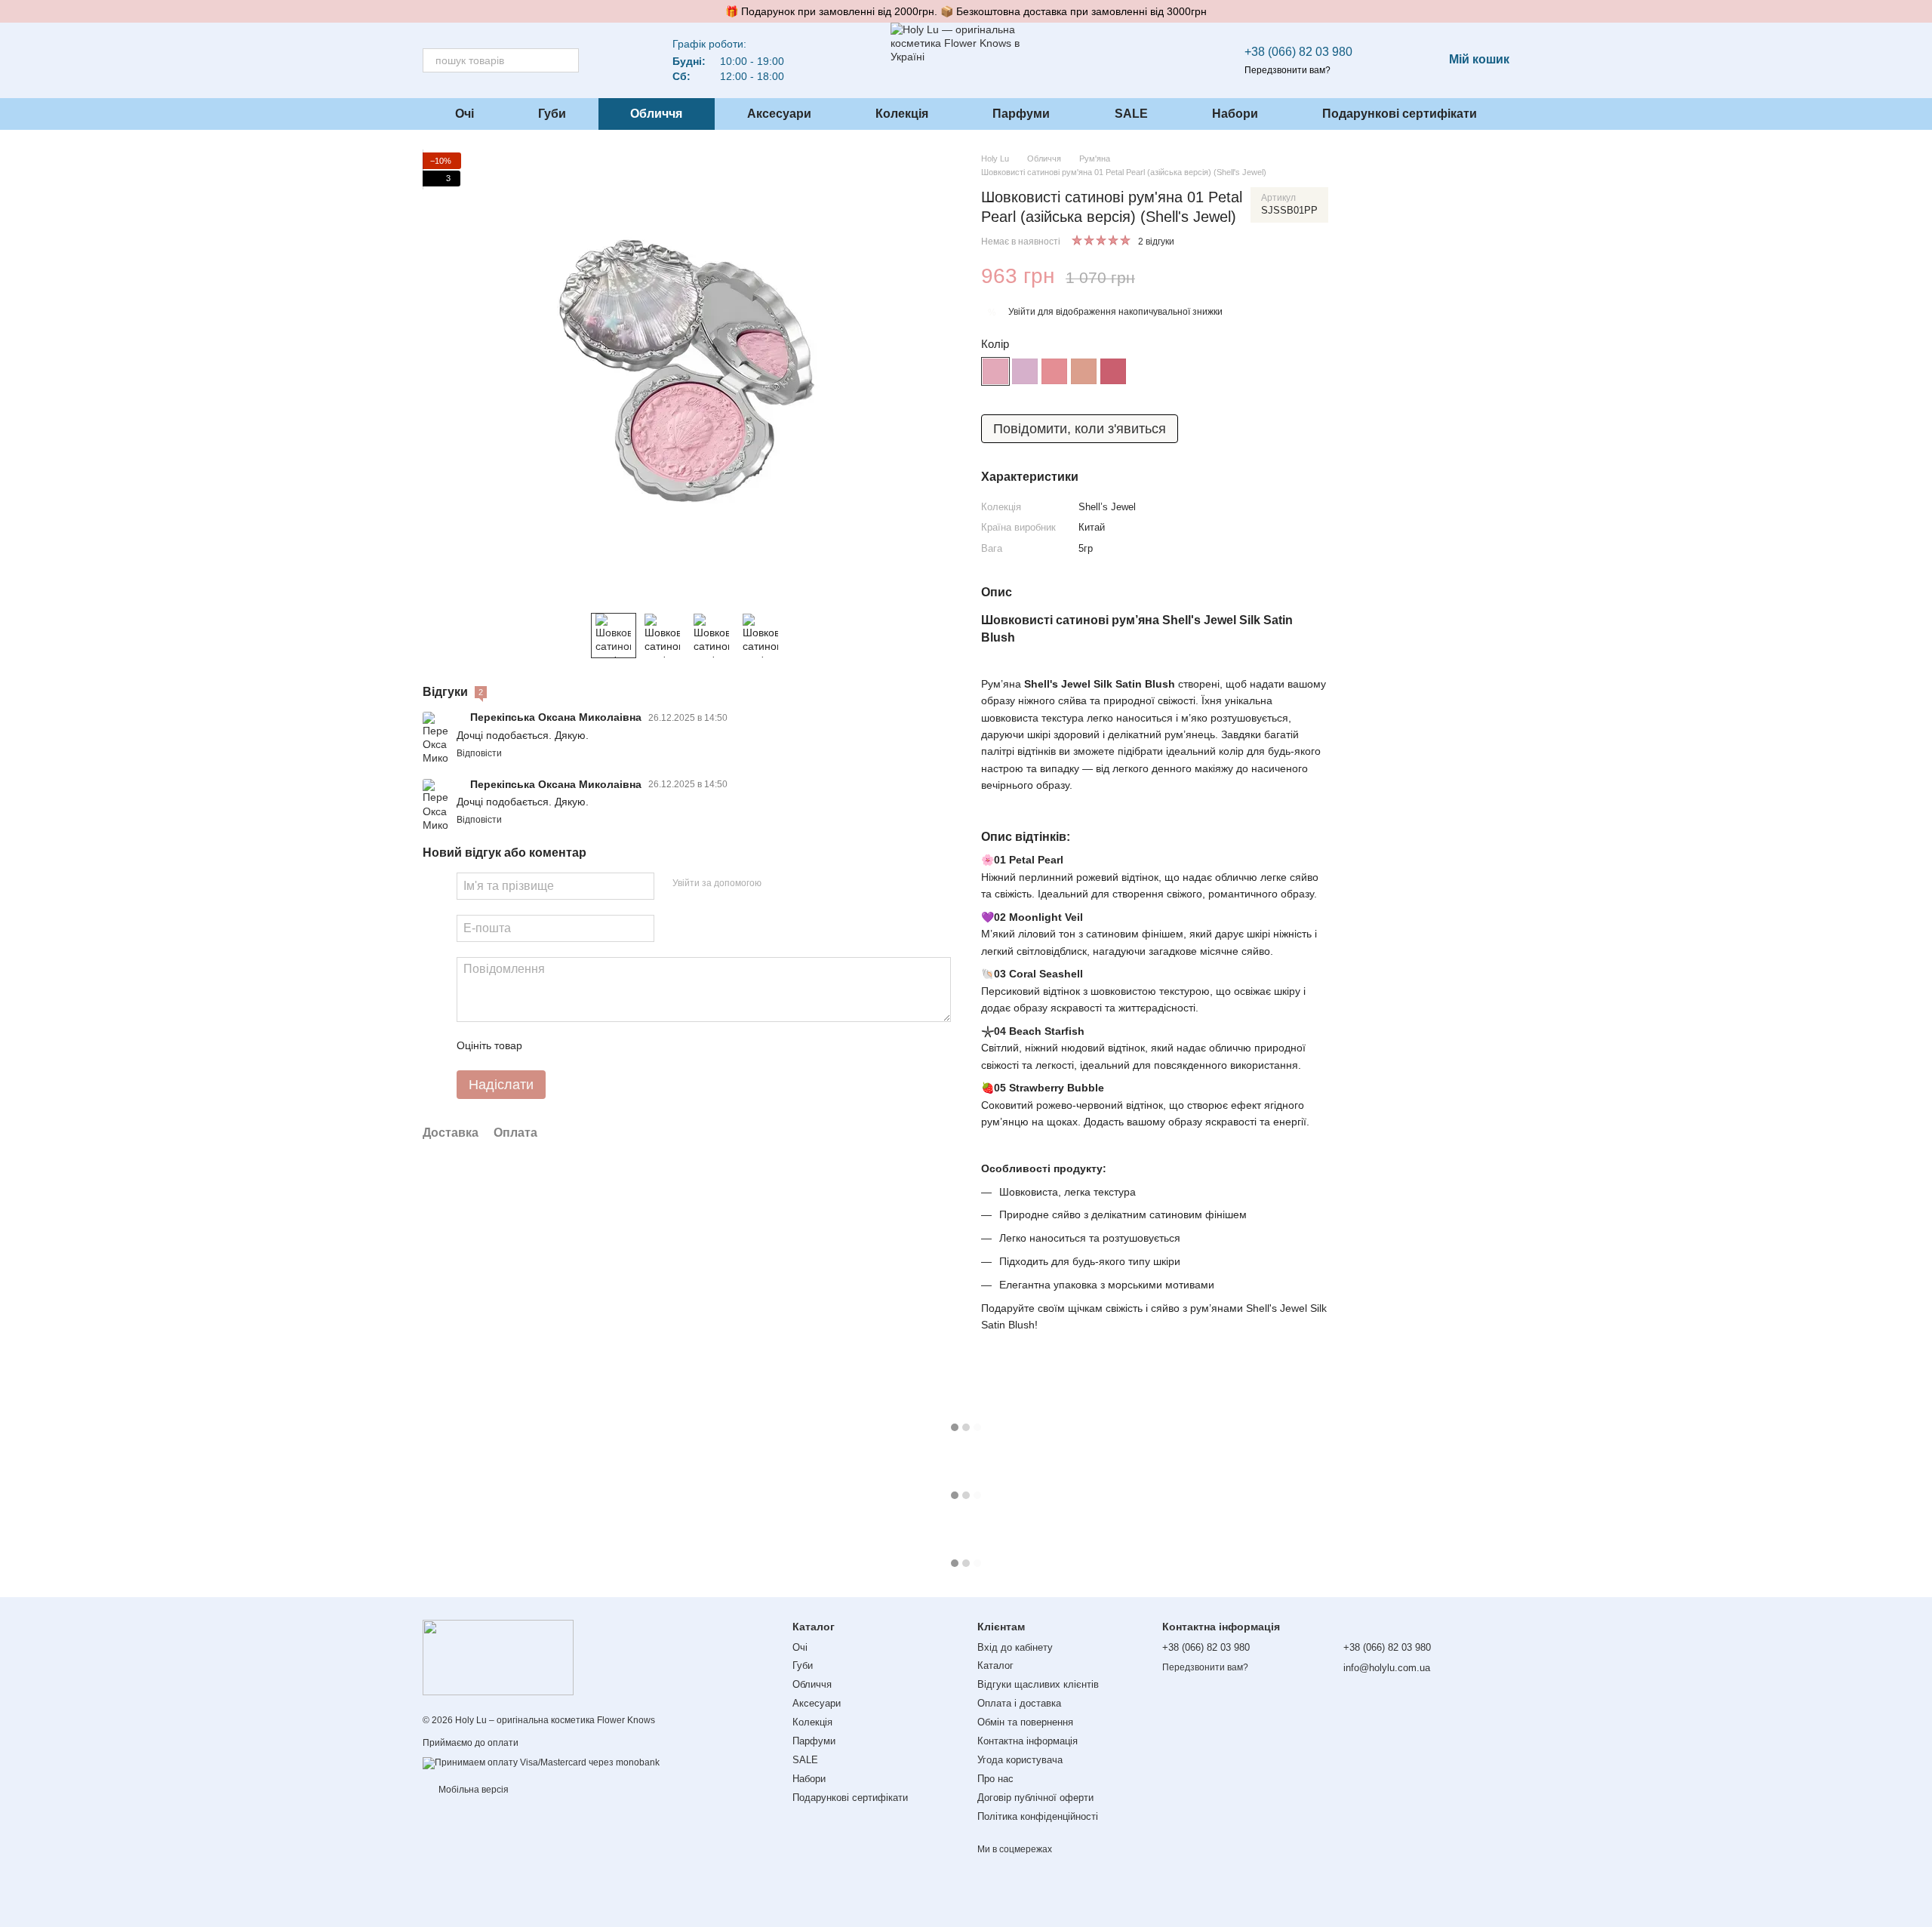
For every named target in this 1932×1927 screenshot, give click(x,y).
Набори (1235, 114)
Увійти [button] (1022, 312)
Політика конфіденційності (1038, 1816)
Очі (465, 114)
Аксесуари (779, 114)
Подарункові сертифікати (1400, 114)
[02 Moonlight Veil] (1025, 371)
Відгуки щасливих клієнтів (1038, 1684)
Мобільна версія (472, 1790)
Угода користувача (1020, 1760)
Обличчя (656, 114)
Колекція (902, 114)
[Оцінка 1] (547, 1046)
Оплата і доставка (1019, 1703)
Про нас (995, 1779)
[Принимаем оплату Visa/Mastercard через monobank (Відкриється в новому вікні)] (541, 1762)
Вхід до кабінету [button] (1015, 1647)
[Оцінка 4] (620, 1046)
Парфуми (1021, 114)
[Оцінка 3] (595, 1046)
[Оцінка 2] (571, 1046)
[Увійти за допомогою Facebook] (778, 884)
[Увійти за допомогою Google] (802, 884)
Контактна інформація (1028, 1741)
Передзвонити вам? (1287, 70)
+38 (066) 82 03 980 (1298, 52)
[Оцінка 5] (644, 1046)
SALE (1131, 114)
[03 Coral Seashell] (1054, 371)
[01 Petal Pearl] (995, 371)
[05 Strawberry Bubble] (1113, 371)
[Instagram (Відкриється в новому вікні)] (615, 60)
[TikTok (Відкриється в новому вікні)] (633, 60)
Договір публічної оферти (1035, 1798)
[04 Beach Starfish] (1084, 371)
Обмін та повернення (1025, 1722)
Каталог (995, 1665)
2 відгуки (1156, 242)
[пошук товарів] (567, 60)
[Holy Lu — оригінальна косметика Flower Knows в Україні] (498, 1657)
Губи (552, 114)
